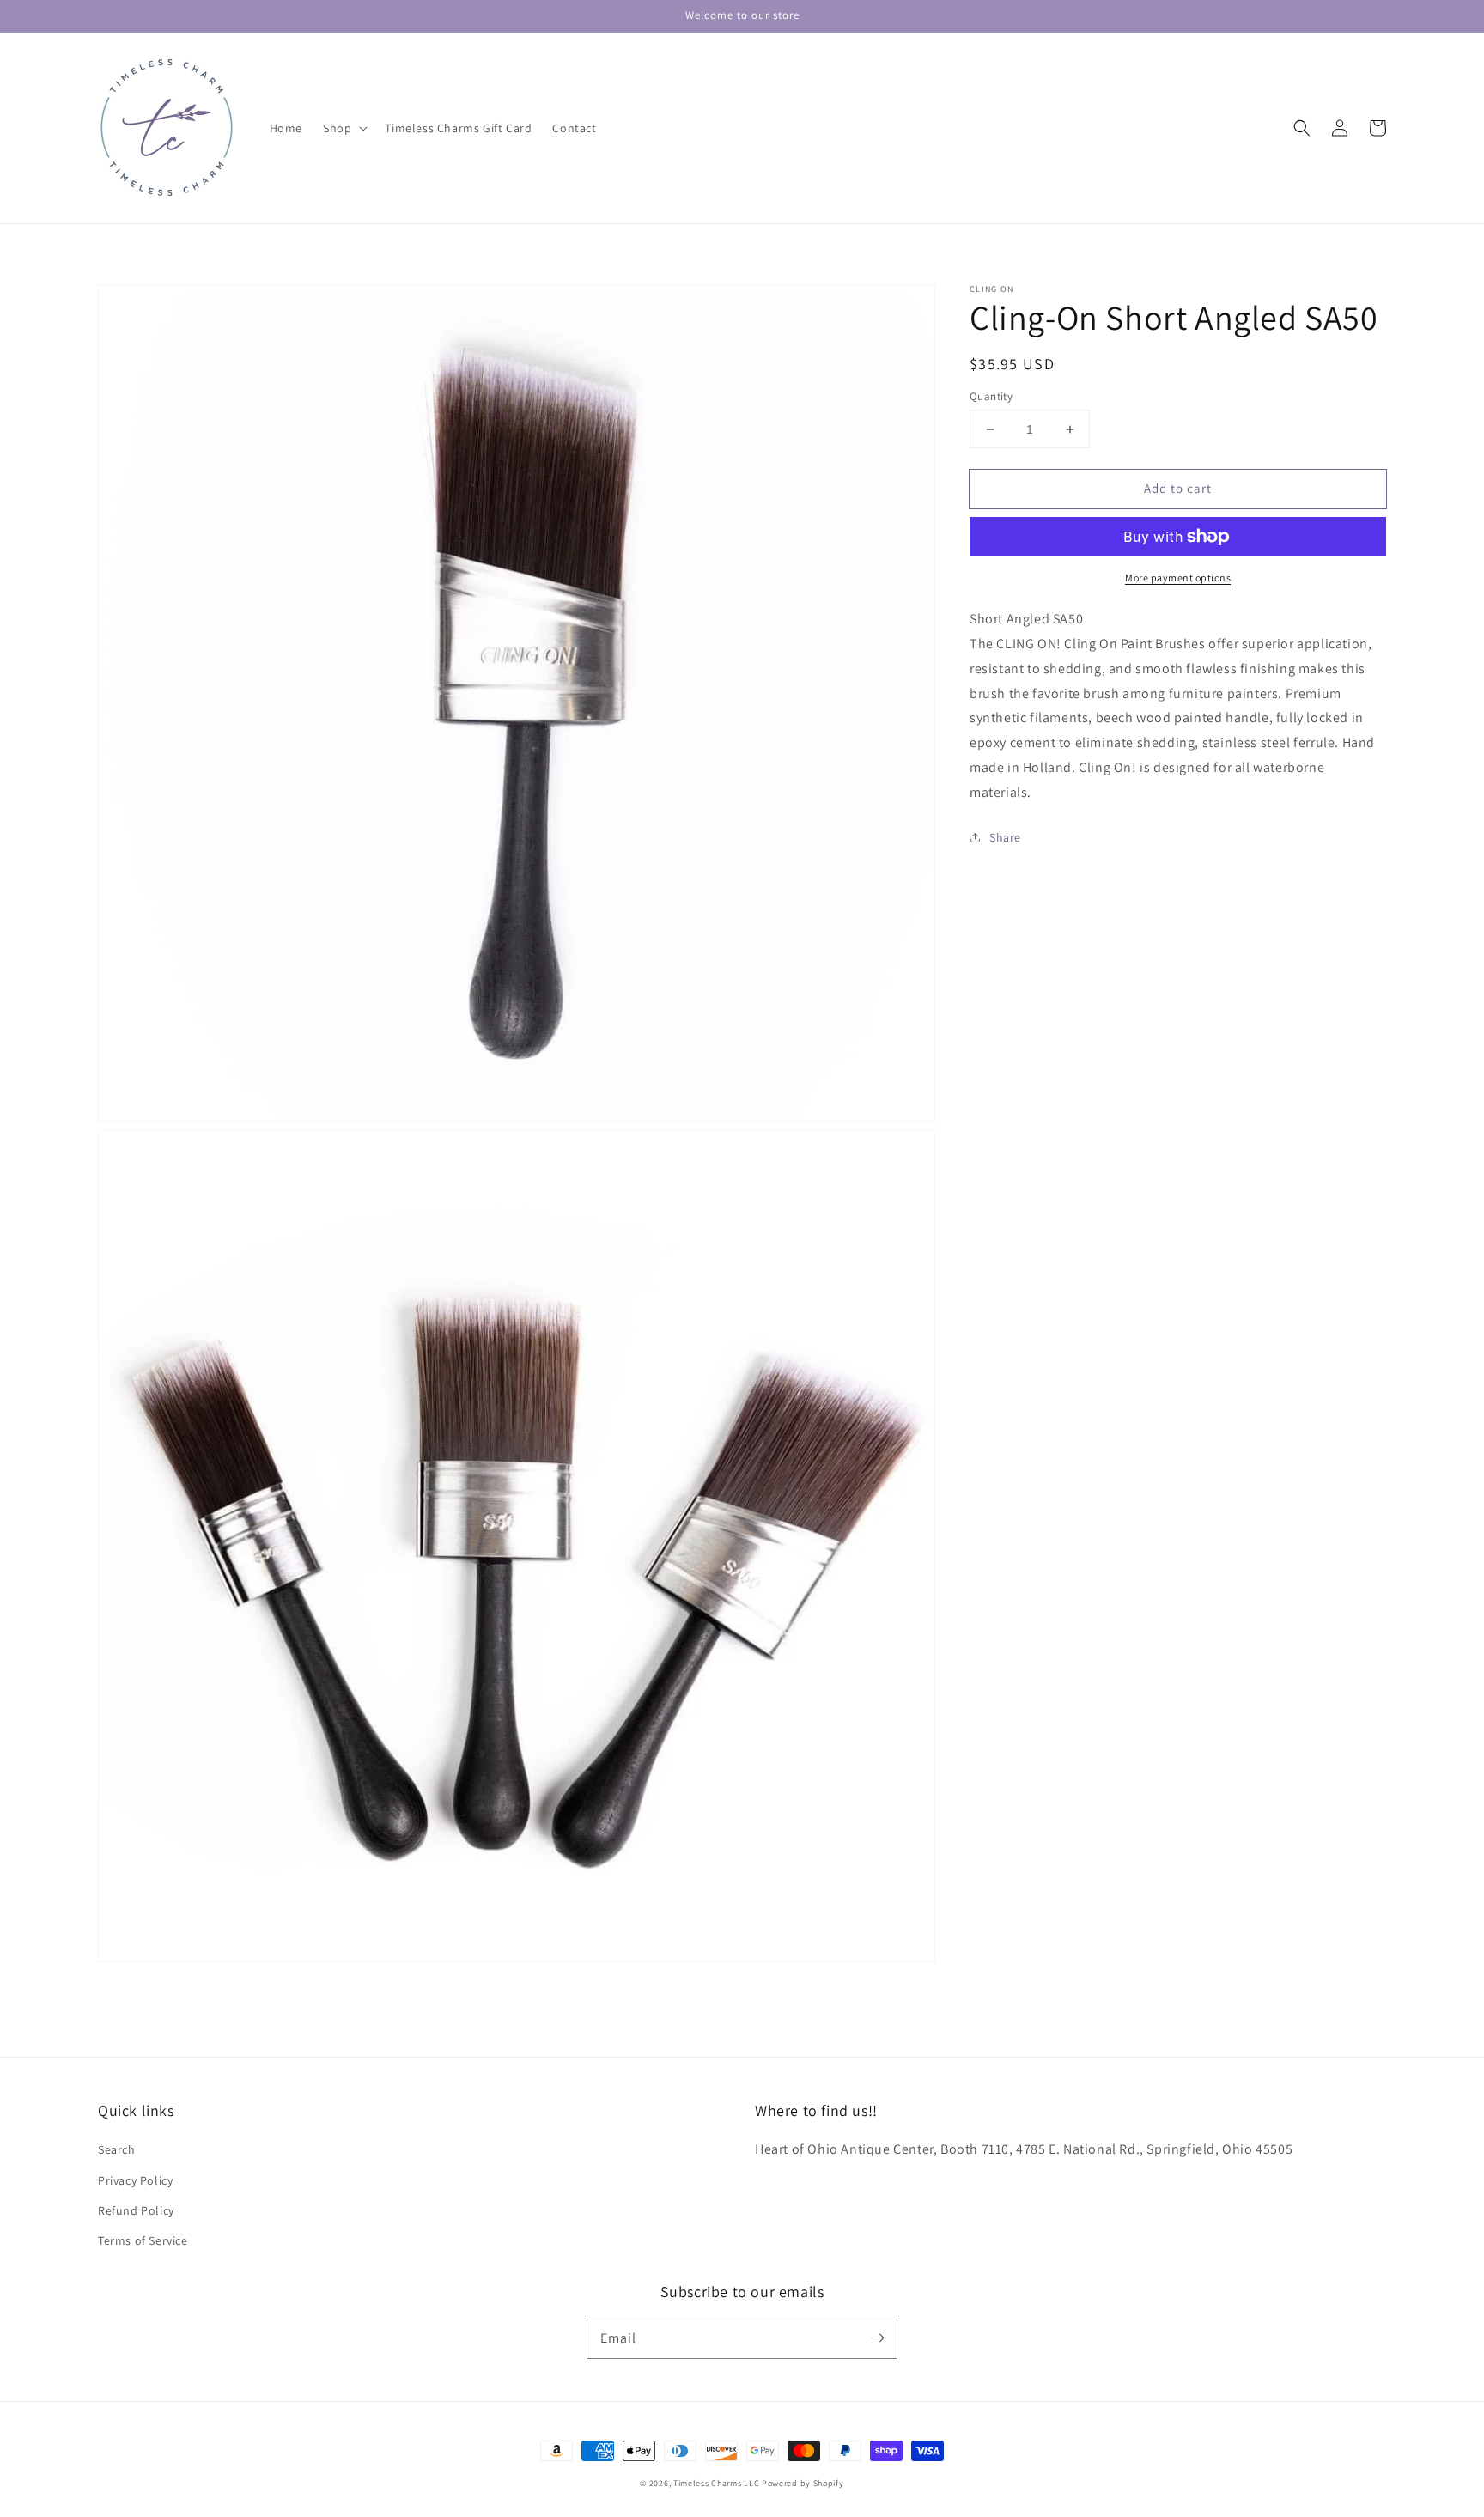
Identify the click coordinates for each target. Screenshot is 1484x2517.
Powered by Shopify (803, 2483)
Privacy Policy (135, 2180)
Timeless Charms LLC (716, 2483)
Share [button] (1005, 837)
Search (117, 2149)
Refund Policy (136, 2210)
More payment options (1178, 578)
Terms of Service (143, 2240)
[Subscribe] (878, 2338)
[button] (344, 128)
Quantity (991, 396)
